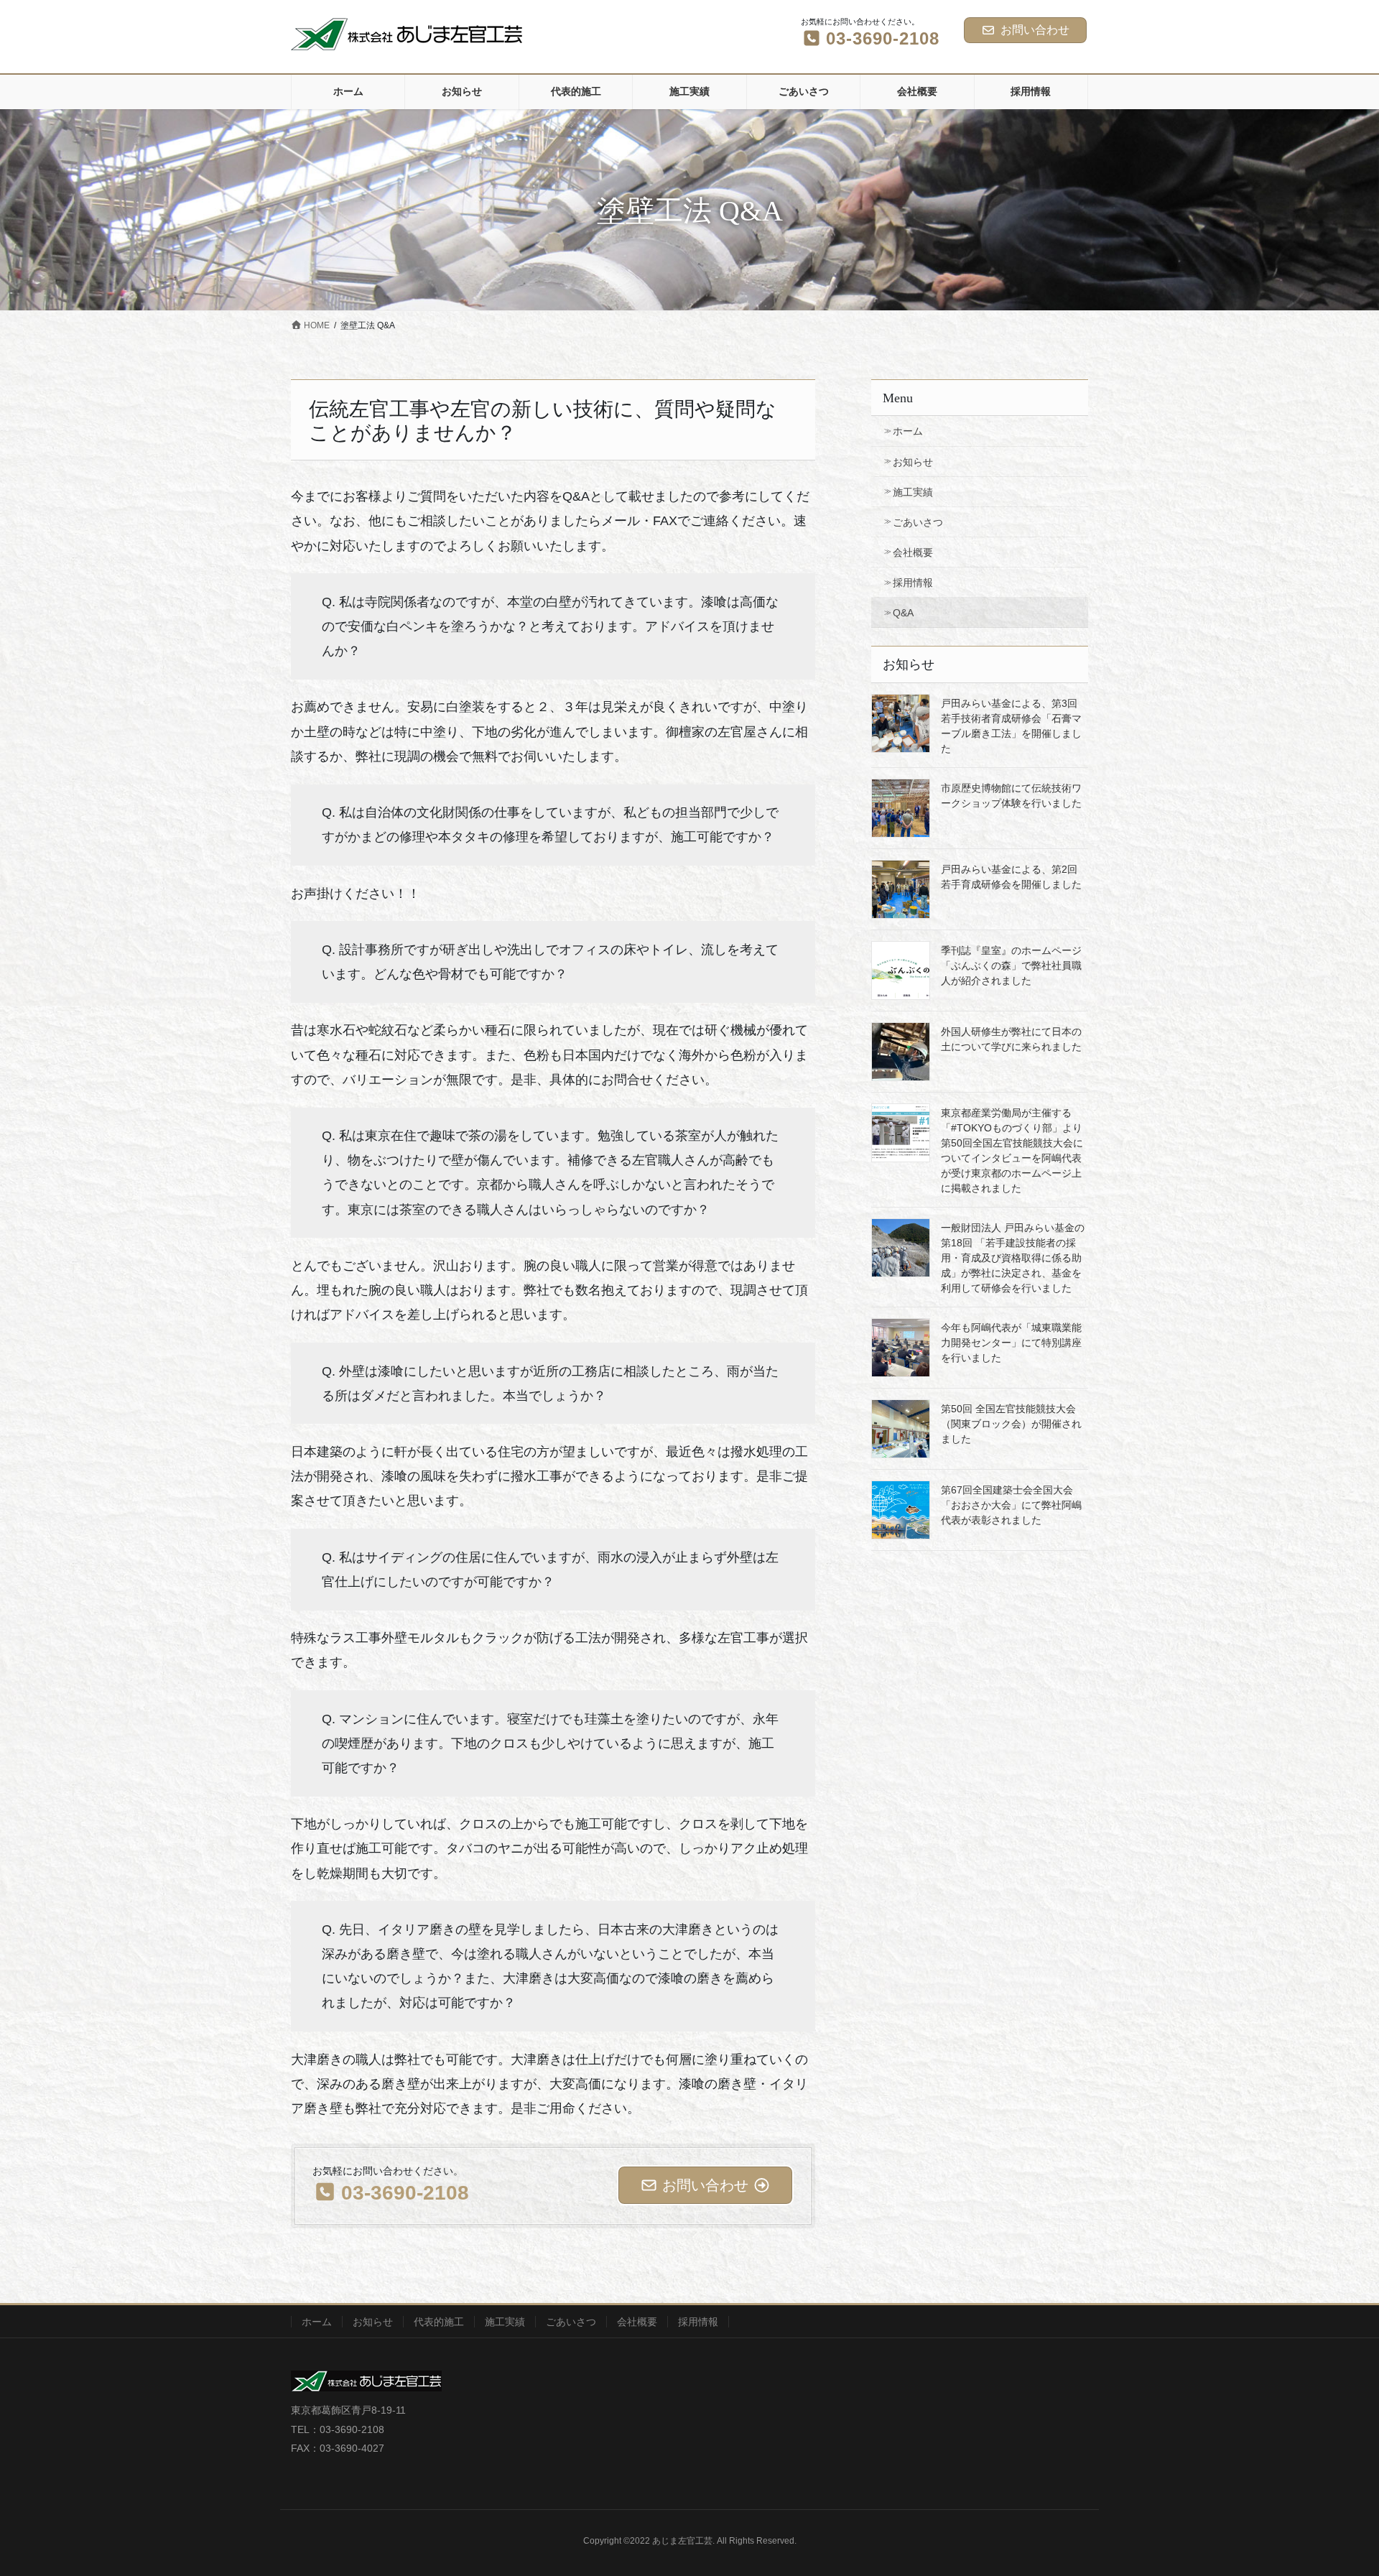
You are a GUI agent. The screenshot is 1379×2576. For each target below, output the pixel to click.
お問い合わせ (1035, 30)
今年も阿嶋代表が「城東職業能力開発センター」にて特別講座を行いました (1011, 1343)
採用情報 (913, 583)
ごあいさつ (918, 522)
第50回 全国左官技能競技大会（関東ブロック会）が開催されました (1011, 1424)
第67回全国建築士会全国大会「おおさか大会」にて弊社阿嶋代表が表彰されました (1011, 1505)
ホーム (908, 431)
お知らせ (913, 462)
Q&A (903, 613)
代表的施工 (439, 2322)
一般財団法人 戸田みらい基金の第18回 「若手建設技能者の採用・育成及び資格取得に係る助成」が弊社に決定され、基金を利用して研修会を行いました (1013, 1258)
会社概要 (913, 552)
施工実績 (913, 492)
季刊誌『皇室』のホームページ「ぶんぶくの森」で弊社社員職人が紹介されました (1011, 965)
